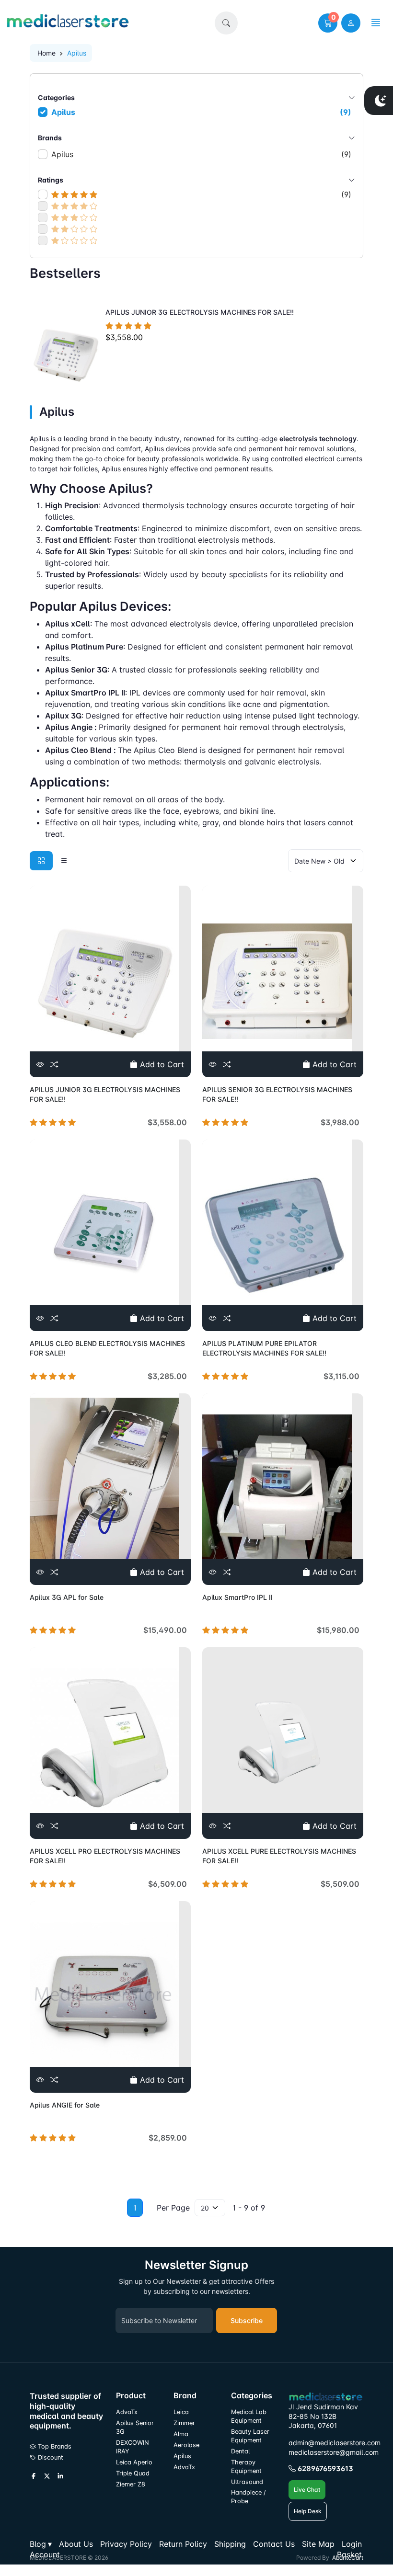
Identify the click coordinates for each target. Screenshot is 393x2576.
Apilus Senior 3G (135, 2427)
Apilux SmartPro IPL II (237, 1597)
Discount (50, 2457)
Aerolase (186, 2445)
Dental (240, 2451)
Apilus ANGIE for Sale (65, 2105)
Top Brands (54, 2446)
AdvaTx (127, 2412)
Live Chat (307, 2490)
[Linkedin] (60, 2476)
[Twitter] (47, 2476)
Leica (181, 2412)
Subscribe (247, 2320)
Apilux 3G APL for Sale (67, 1597)
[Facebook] (34, 2476)
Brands (50, 138)
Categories (56, 97)
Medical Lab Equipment (249, 2416)
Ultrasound (247, 2482)
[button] (226, 23)
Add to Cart (161, 1064)
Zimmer (185, 2423)
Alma (181, 2434)
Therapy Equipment (246, 2467)
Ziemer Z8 (131, 2484)
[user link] (351, 23)
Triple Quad (133, 2473)
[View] (40, 1064)
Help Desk (308, 2511)
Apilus (201, 112)
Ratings (51, 180)
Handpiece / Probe (249, 2497)
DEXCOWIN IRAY (133, 2447)
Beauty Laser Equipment (250, 2436)
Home (46, 53)
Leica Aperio (134, 2462)
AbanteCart (348, 2558)
